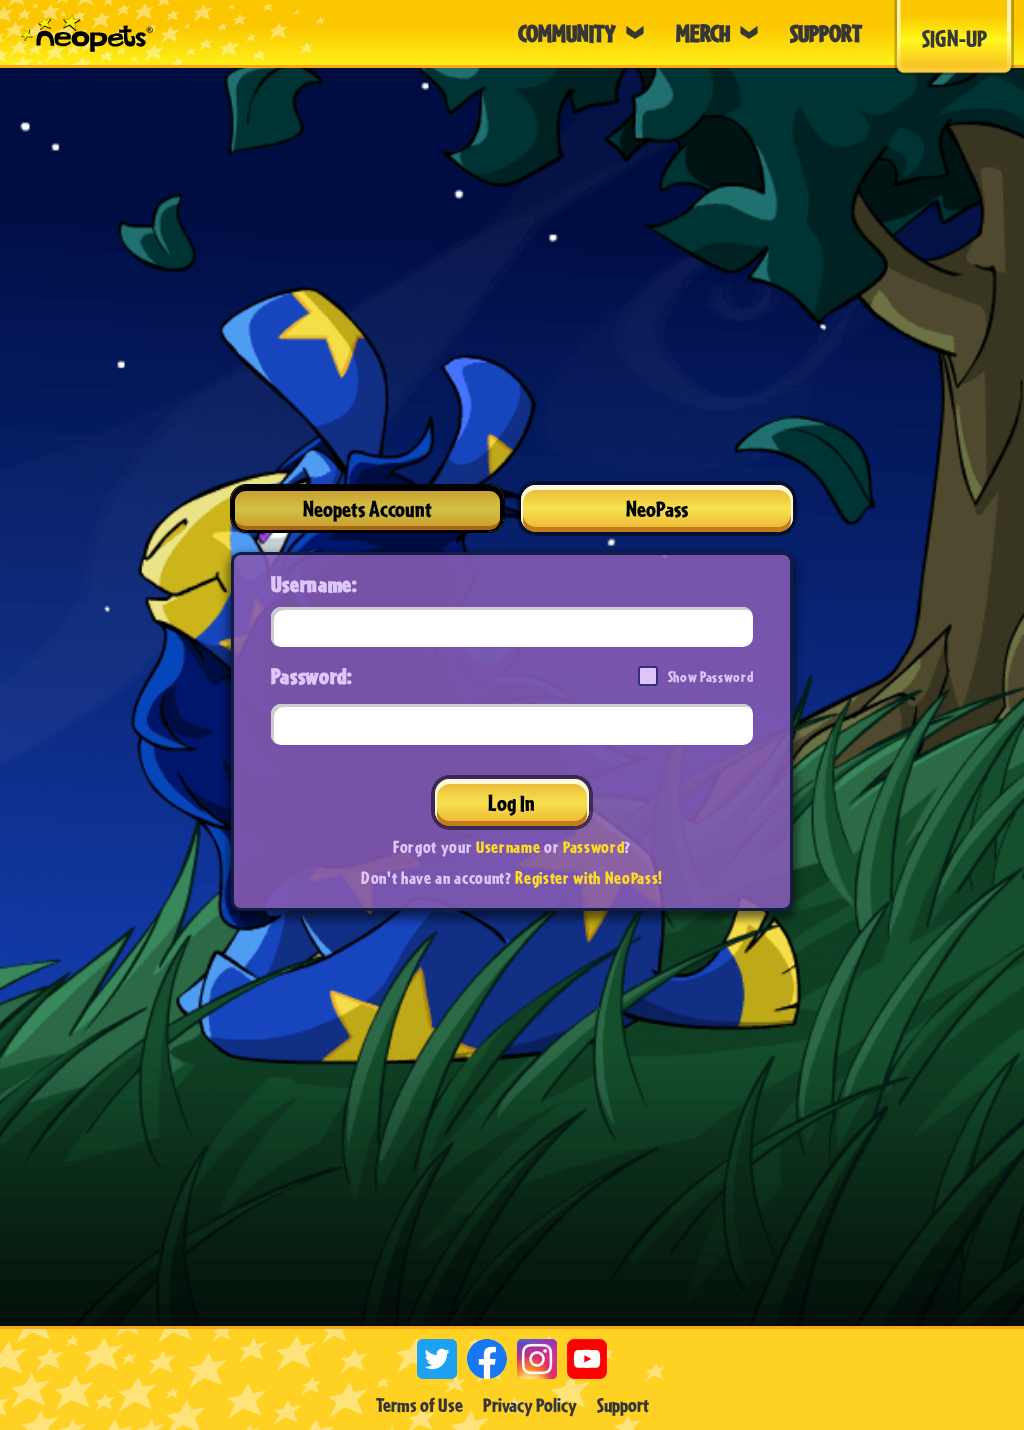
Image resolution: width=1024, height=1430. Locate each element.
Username (508, 846)
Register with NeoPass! (589, 877)
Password (593, 846)
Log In (511, 802)
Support (623, 1405)
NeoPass (657, 508)
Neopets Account (367, 508)
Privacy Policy (530, 1405)
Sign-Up (954, 38)
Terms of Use (419, 1405)
